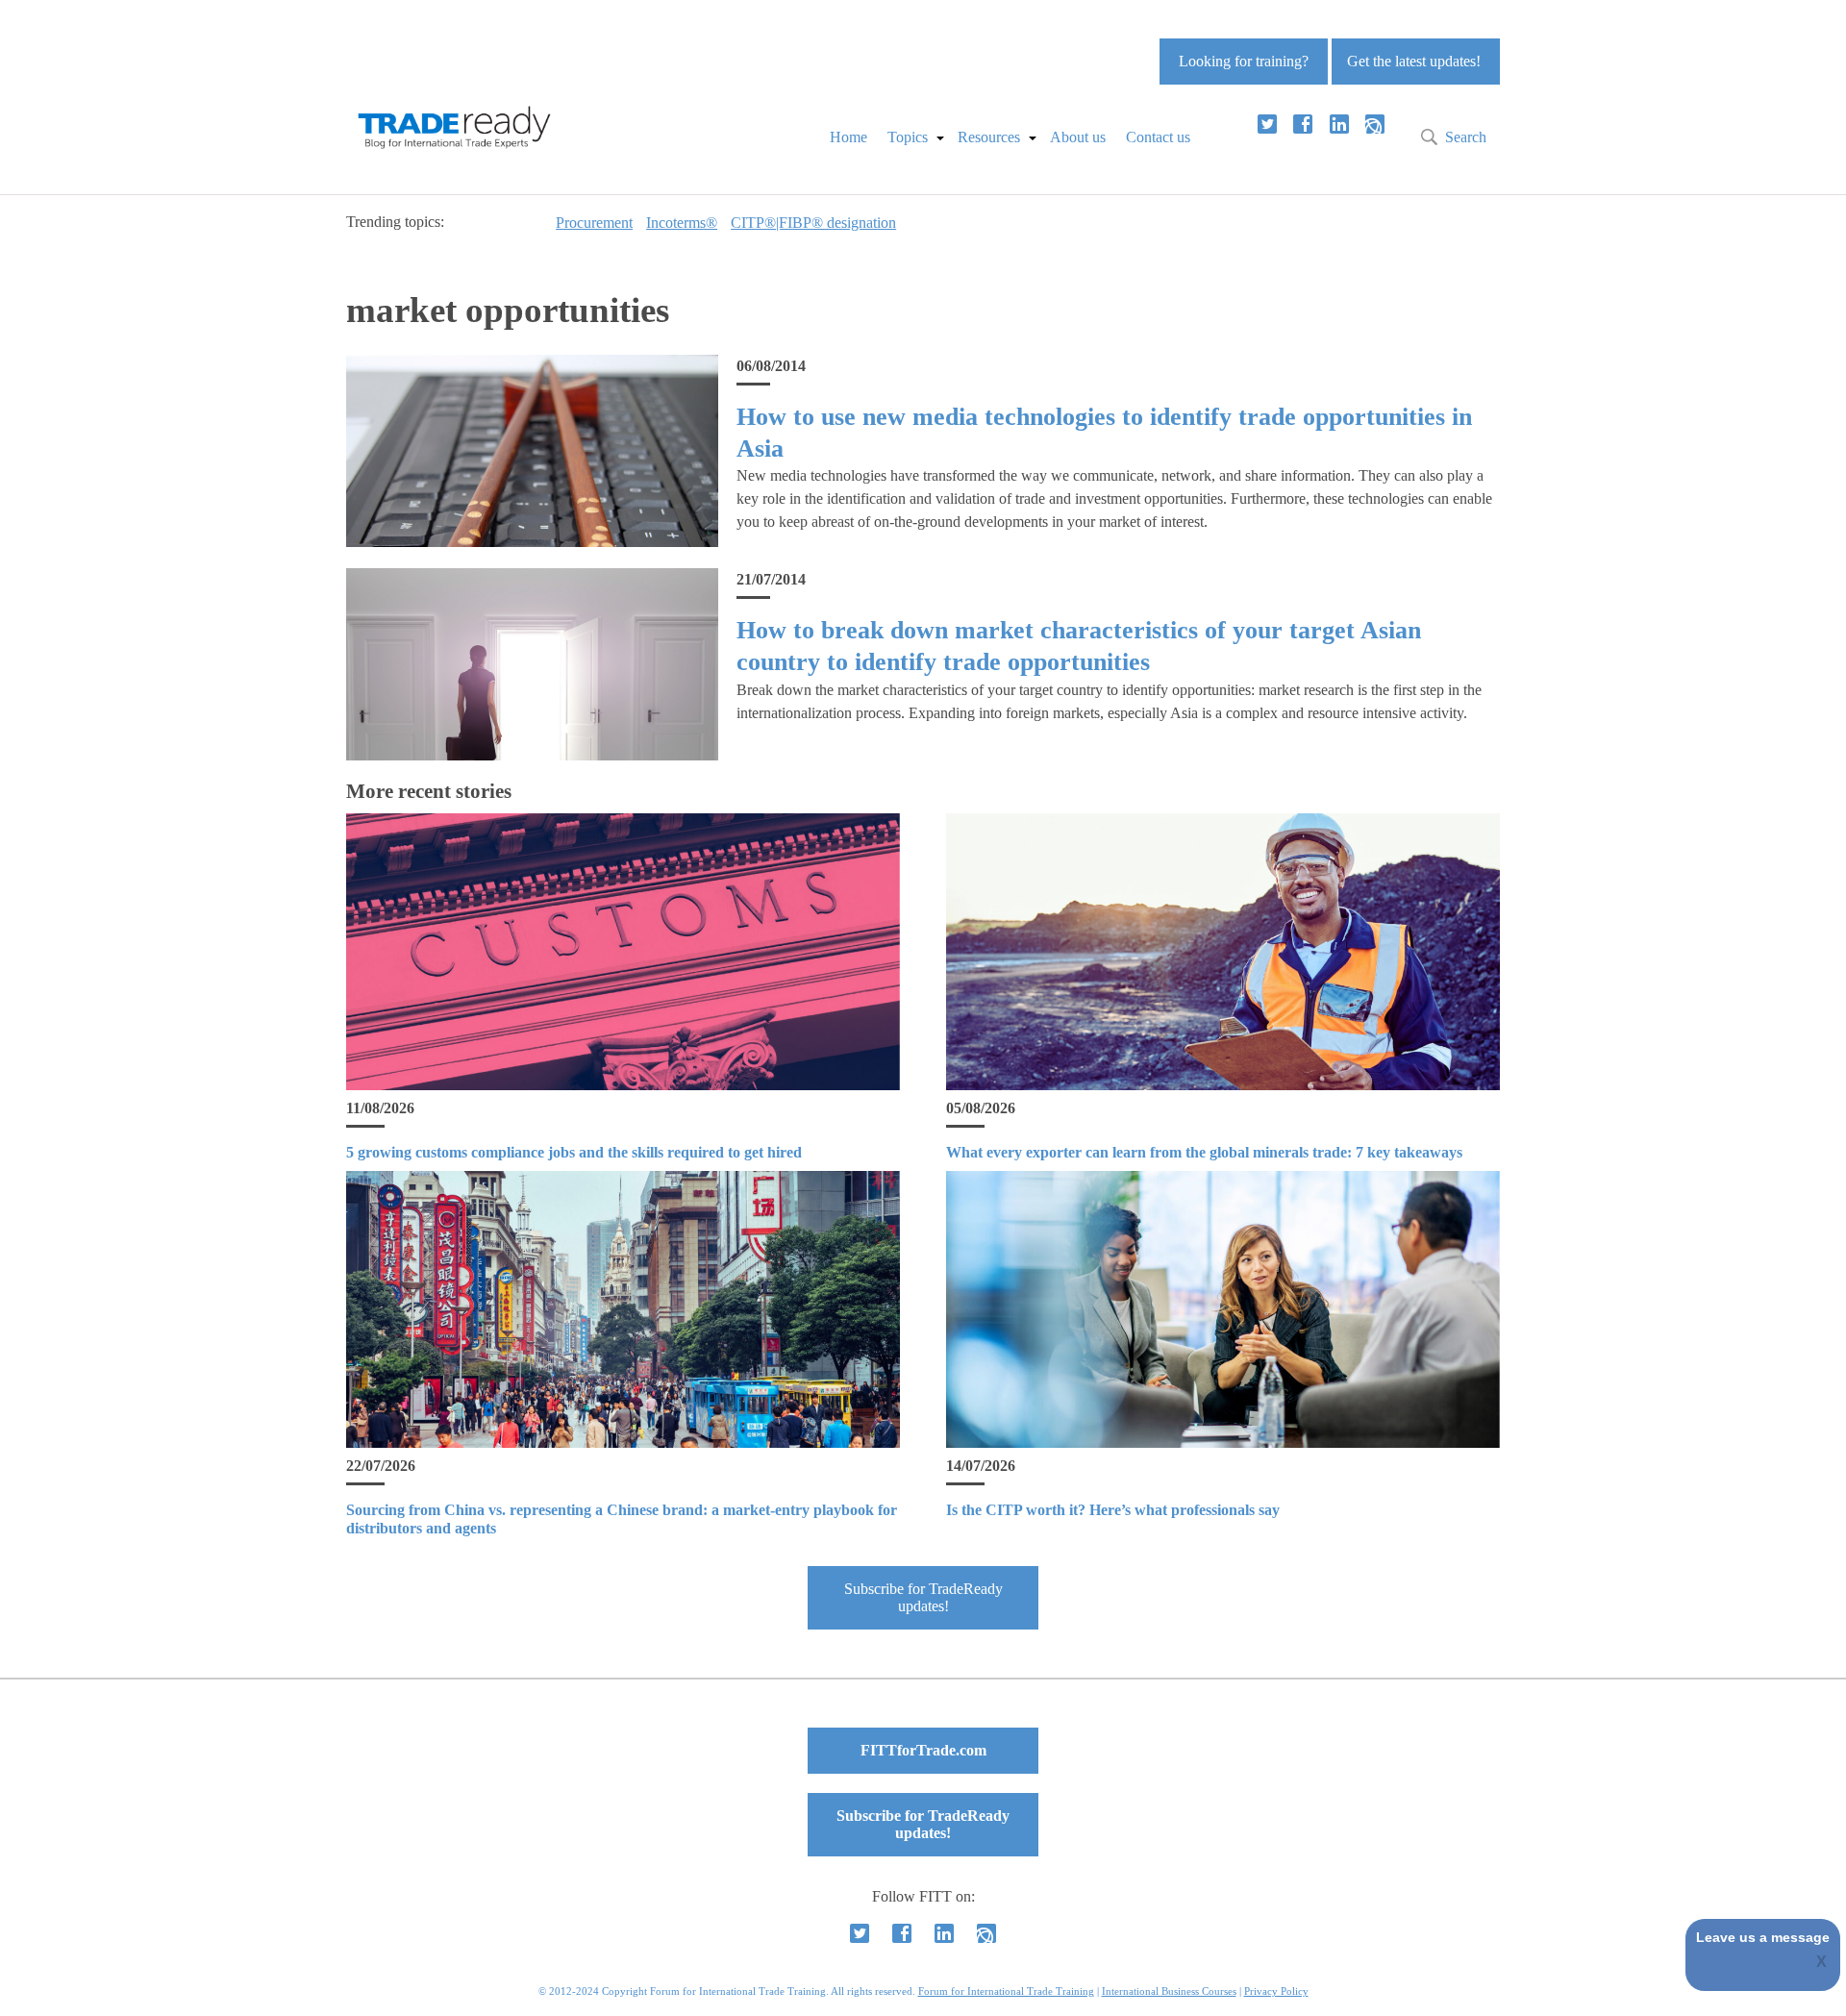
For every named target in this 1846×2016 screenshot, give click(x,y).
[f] (1303, 124)
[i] (1375, 124)
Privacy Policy (1276, 1991)
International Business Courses (1169, 1991)
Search (1466, 137)
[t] (1267, 124)
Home (848, 137)
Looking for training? (1244, 61)
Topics (908, 137)
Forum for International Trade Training (1006, 1991)
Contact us (1158, 137)
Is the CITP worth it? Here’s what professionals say (1113, 1510)
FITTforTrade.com (923, 1750)
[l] (1339, 124)
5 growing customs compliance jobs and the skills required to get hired (574, 1152)
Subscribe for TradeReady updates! (923, 1597)
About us (1078, 137)
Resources (989, 137)
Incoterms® (682, 223)
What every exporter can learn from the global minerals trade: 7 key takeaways (1204, 1152)
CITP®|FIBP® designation (813, 223)
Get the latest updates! (1414, 61)
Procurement (594, 223)
